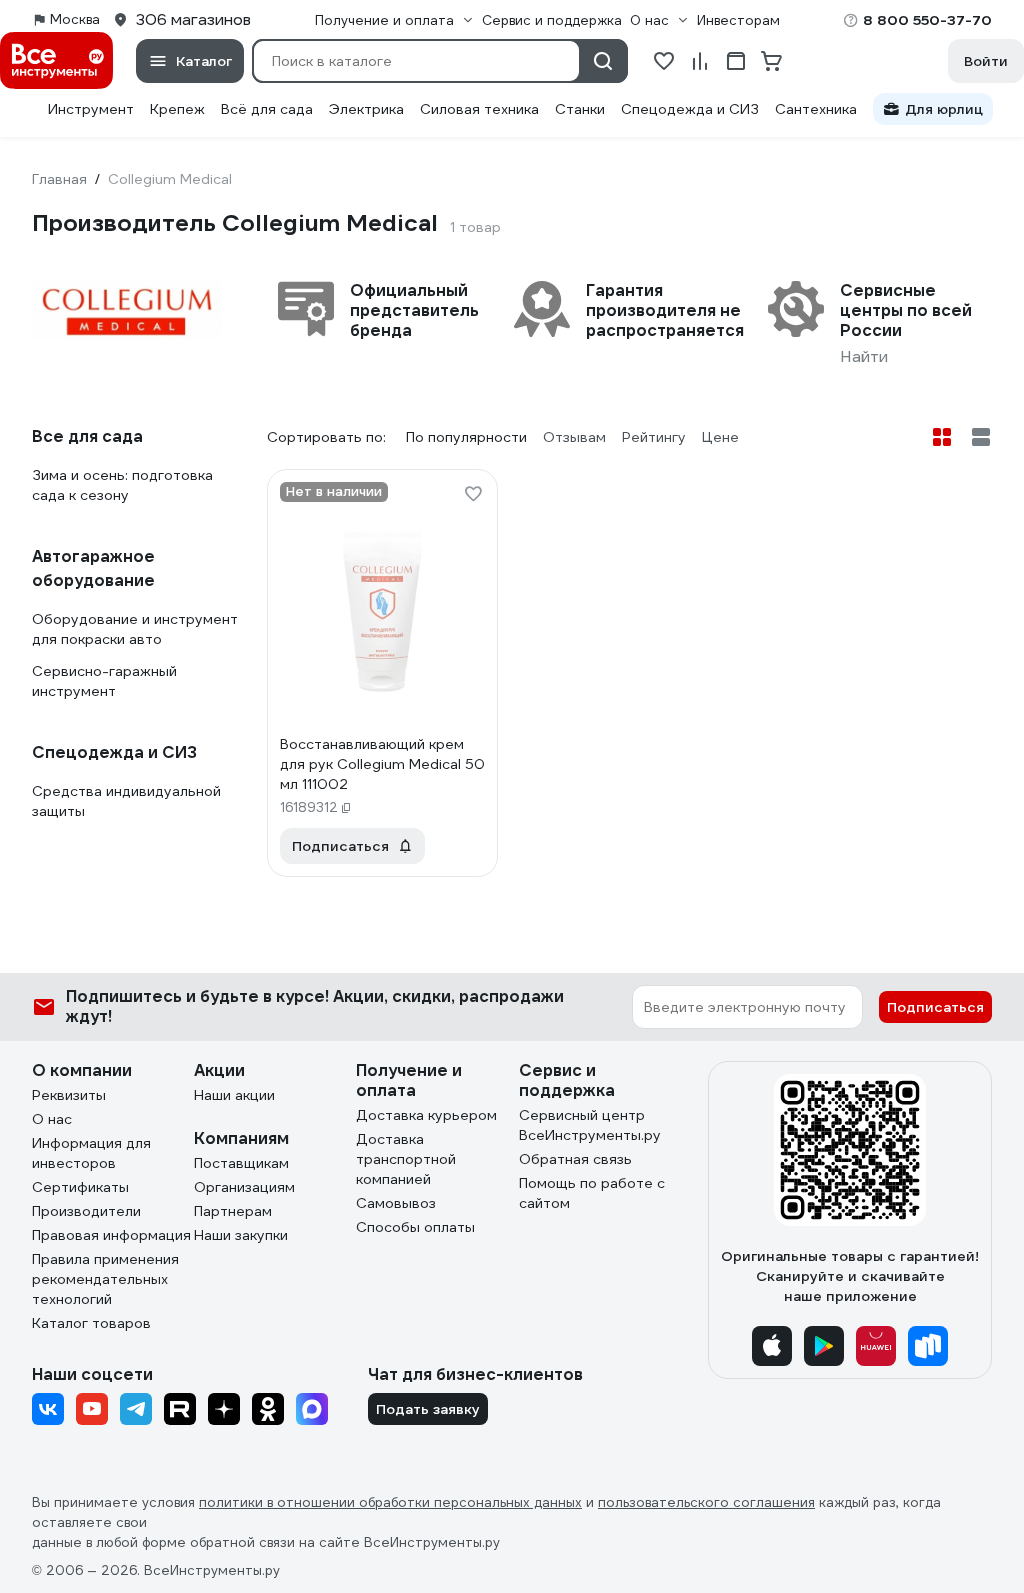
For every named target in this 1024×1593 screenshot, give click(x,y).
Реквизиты (69, 1095)
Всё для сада (267, 109)
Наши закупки (241, 1235)
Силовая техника (479, 109)
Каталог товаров (91, 1323)
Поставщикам (241, 1163)
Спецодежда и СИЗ (690, 109)
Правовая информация (111, 1235)
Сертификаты (80, 1187)
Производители (86, 1211)
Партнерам (233, 1211)
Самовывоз (396, 1203)
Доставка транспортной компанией (406, 1159)
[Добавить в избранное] (473, 494)
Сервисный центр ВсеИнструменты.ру (590, 1125)
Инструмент (91, 109)
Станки (580, 109)
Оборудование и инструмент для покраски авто (135, 629)
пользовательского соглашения (706, 1502)
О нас (52, 1119)
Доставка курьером (426, 1115)
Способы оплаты (415, 1227)
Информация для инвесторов (91, 1153)
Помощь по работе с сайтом (592, 1193)
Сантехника (816, 109)
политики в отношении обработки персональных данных (390, 1502)
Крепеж (177, 109)
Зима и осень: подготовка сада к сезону (122, 485)
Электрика (366, 109)
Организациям (244, 1187)
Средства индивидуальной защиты (126, 801)
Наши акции (234, 1095)
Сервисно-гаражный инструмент (104, 681)
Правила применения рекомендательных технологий (105, 1279)
